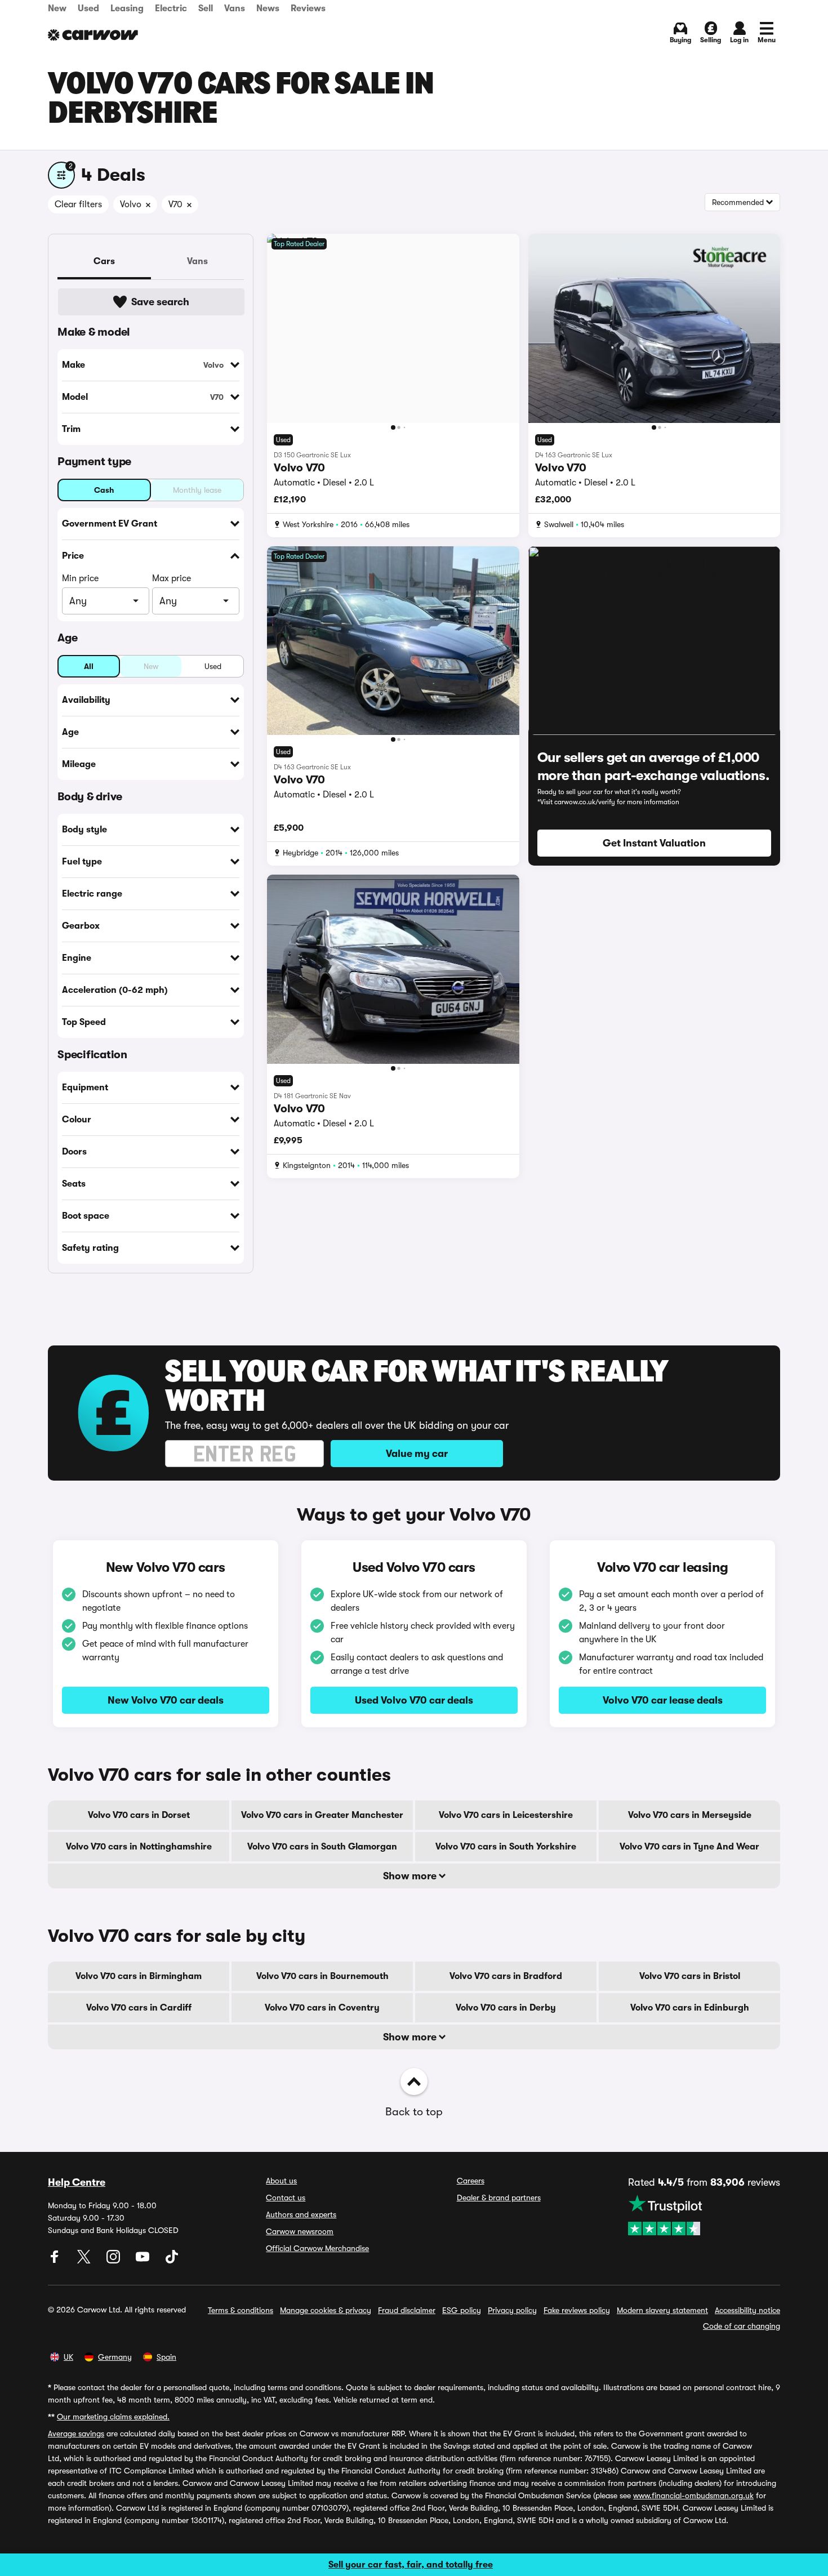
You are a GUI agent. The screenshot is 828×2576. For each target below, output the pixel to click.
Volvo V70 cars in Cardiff (139, 2008)
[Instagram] (114, 2261)
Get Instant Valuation (654, 843)
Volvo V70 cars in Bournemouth (322, 1976)
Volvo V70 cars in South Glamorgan (322, 1847)
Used (88, 8)
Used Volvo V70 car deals (414, 1700)
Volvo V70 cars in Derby (506, 2008)
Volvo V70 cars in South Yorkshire (506, 1847)
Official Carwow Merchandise (317, 2248)
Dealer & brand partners (499, 2198)
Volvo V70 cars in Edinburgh (690, 2008)
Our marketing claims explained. (113, 2417)
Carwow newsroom (300, 2231)
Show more (411, 1876)
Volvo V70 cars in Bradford (506, 1976)
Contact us (286, 2198)
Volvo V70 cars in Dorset (139, 1815)
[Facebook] (56, 2261)
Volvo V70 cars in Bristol (690, 1976)
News (268, 8)
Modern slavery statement (662, 2310)
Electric (171, 8)
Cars (104, 261)
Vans (235, 8)
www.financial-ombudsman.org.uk (693, 2495)
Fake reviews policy (577, 2310)
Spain (166, 2357)
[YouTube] (144, 2261)
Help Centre (77, 2182)
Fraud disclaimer (407, 2310)
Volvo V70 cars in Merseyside (690, 1815)
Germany (115, 2357)
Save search (160, 302)
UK (68, 2357)
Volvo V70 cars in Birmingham (139, 1976)
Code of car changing (742, 2326)
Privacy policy (512, 2310)
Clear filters (78, 204)
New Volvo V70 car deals (166, 1700)
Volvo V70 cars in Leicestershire (506, 1815)
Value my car (417, 1454)
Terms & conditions (241, 2310)
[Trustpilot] (704, 2215)
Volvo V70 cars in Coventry (322, 2008)
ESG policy (462, 2310)
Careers (471, 2181)
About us (281, 2181)
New (57, 8)
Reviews (308, 8)
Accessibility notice (747, 2310)
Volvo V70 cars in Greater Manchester (322, 1815)
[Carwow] (93, 35)
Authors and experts (301, 2214)
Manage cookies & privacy (326, 2310)
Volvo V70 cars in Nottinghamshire (139, 1847)
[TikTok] (172, 2261)
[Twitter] (85, 2261)
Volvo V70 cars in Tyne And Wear (689, 1847)
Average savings (76, 2434)
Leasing (127, 8)
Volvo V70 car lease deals (663, 1700)
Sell (206, 8)
